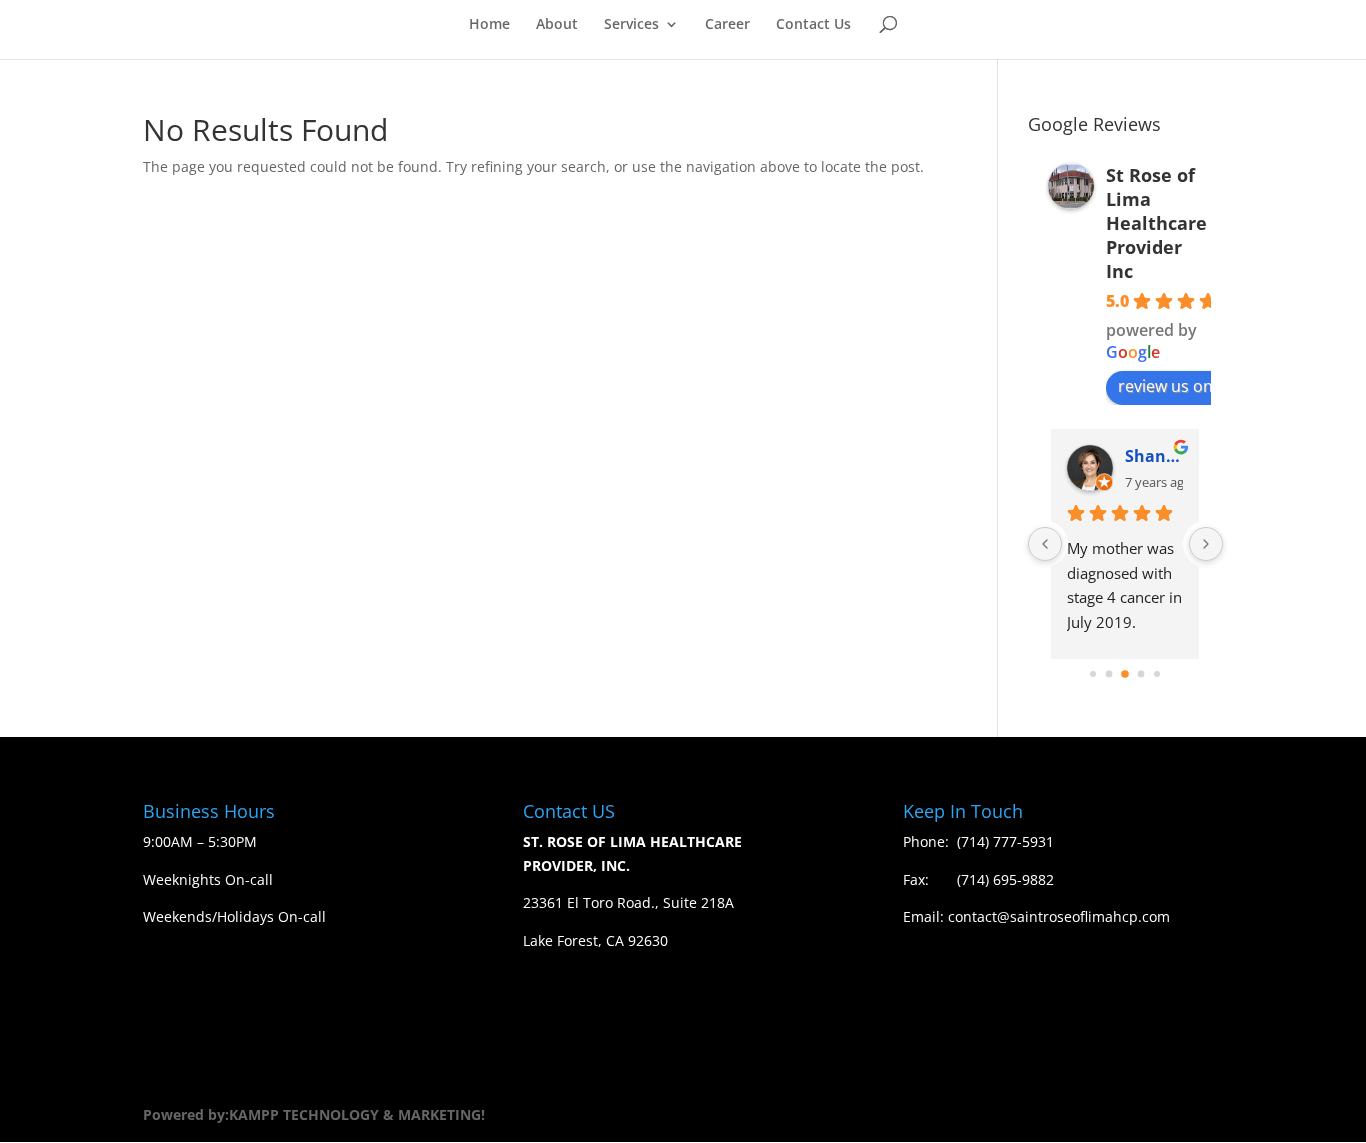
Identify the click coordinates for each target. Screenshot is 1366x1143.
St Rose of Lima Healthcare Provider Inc (1156, 223)
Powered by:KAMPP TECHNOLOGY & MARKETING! (314, 1114)
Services (631, 25)
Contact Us (813, 25)
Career (727, 25)
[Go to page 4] (1157, 674)
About (557, 25)
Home (489, 25)
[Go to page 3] (1141, 674)
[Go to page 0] (1093, 674)
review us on (1165, 386)
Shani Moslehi (1153, 456)
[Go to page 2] (1125, 674)
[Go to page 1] (1109, 674)
